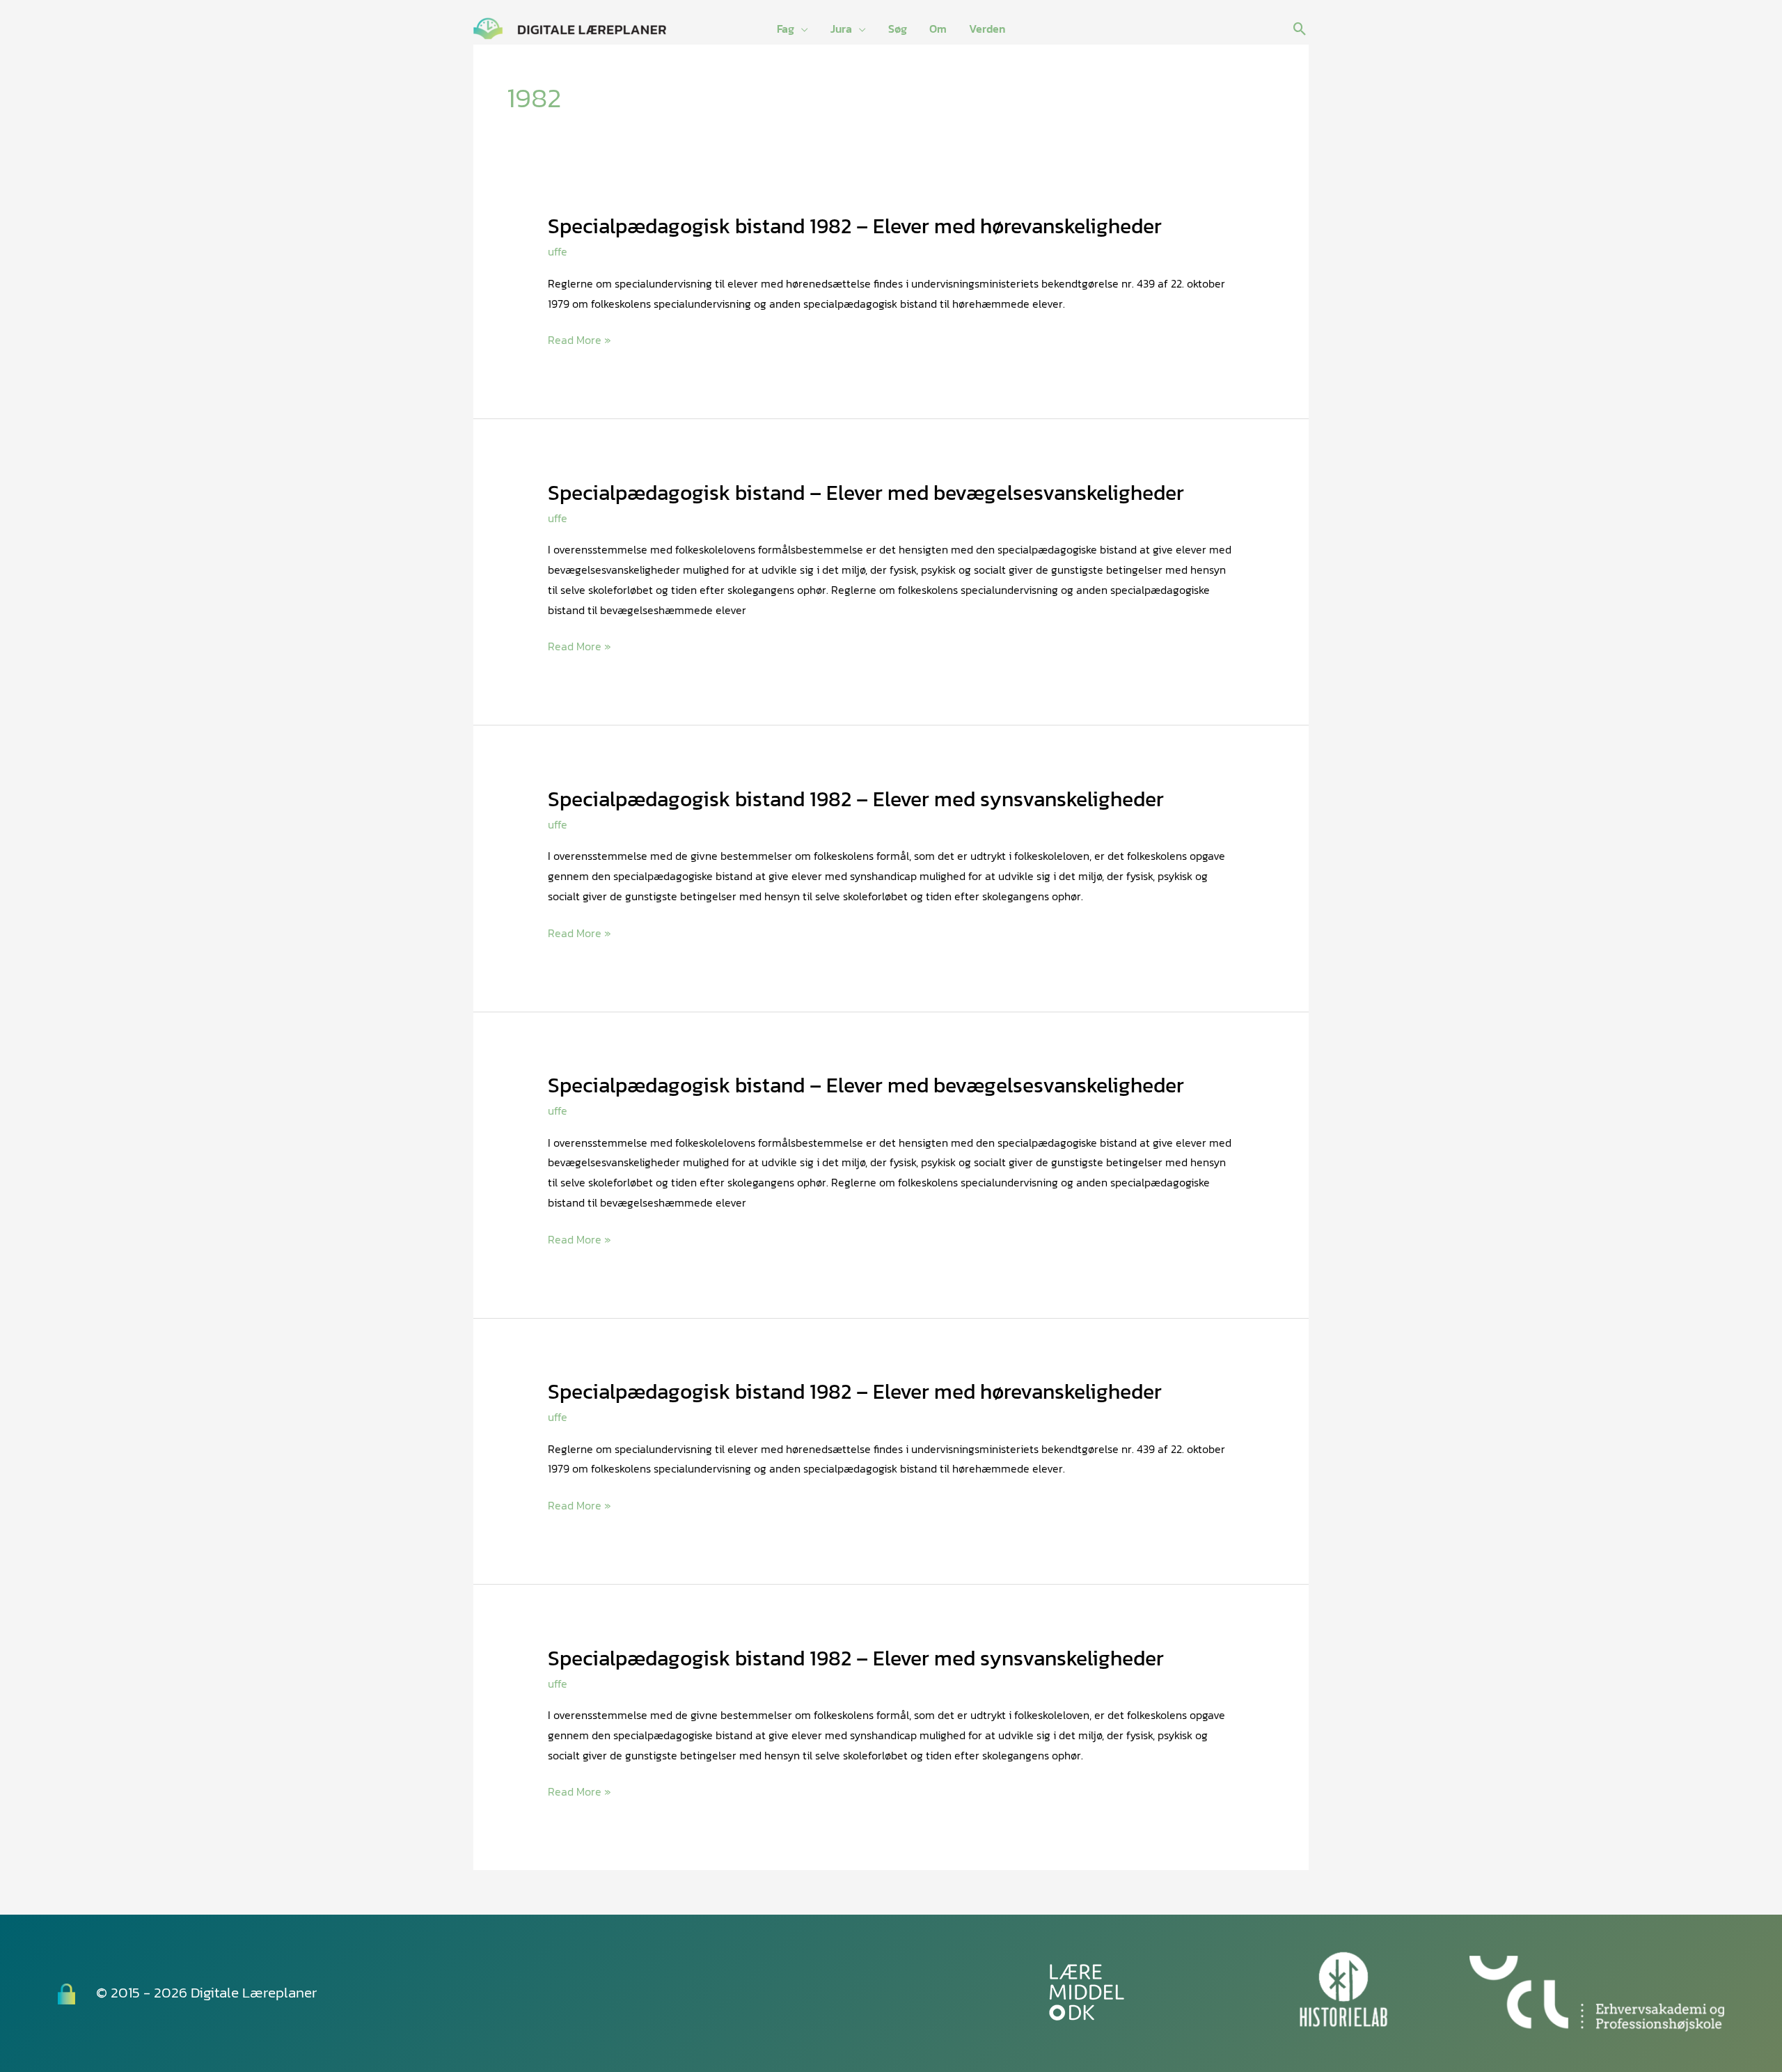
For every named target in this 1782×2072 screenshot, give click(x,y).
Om (938, 29)
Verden (987, 29)
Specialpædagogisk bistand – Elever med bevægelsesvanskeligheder (866, 493)
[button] (1300, 29)
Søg (898, 29)
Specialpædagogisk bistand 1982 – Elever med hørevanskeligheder (855, 226)
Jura (841, 29)
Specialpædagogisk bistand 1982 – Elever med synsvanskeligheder (856, 799)
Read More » (579, 340)
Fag (786, 29)
